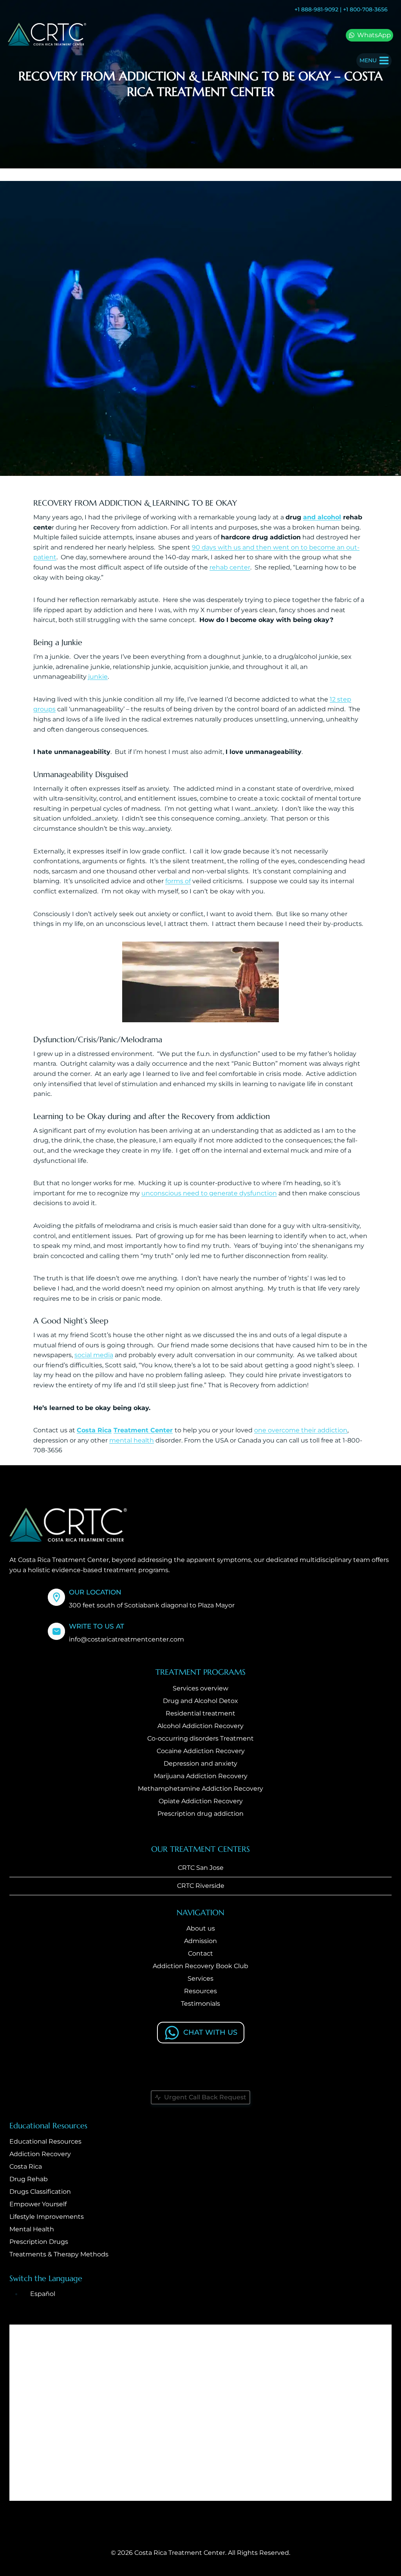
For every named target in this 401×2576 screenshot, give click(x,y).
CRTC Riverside (201, 1886)
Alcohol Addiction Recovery (200, 1726)
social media (94, 1355)
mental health (132, 1440)
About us (201, 1928)
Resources (200, 1991)
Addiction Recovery (40, 2154)
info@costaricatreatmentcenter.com (126, 1639)
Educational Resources (45, 2141)
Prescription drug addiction (200, 1814)
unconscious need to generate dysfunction (209, 1193)
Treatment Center (143, 1430)
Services (200, 1979)
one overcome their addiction (301, 1430)
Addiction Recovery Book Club (200, 1966)
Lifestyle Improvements (47, 2217)
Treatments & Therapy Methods (59, 2254)
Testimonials (200, 2004)
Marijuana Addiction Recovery (201, 1776)
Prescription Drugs (39, 2242)
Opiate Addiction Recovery (201, 1801)
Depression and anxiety (200, 1763)
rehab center (230, 567)
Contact (200, 1953)
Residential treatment (200, 1713)
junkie (98, 677)
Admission (200, 1941)
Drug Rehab (29, 2179)
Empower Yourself (38, 2204)
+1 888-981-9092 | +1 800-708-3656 (341, 9)
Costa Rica (94, 1430)
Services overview (200, 1688)
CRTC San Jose (201, 1868)
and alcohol (322, 517)
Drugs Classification (40, 2192)
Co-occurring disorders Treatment (200, 1738)
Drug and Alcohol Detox (200, 1701)
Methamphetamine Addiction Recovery (200, 1789)
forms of (178, 881)
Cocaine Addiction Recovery (201, 1751)
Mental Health (32, 2229)
